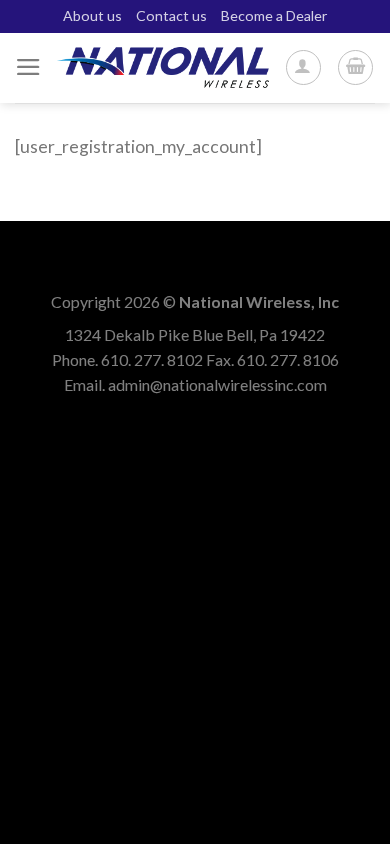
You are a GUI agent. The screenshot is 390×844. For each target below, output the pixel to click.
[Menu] (28, 67)
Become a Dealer (274, 15)
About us (92, 15)
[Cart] (355, 67)
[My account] (303, 67)
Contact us (171, 15)
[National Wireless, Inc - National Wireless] (163, 67)
